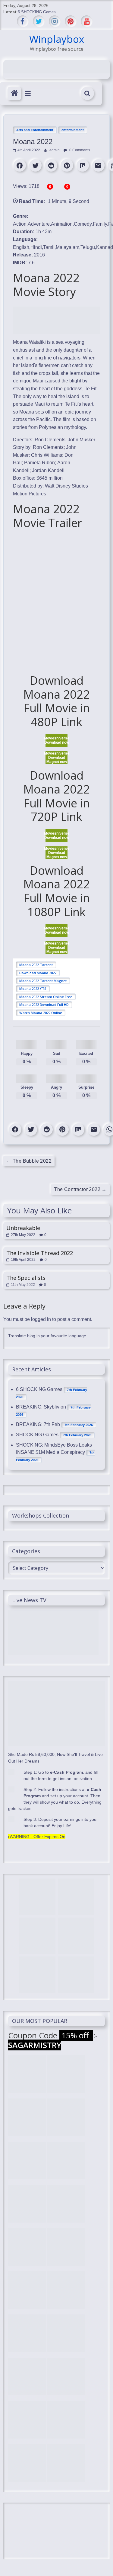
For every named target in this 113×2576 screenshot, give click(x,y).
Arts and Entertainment (35, 130)
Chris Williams (47, 455)
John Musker (82, 440)
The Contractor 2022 (80, 1189)
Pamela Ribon (39, 463)
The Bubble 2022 (29, 1161)
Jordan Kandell (48, 470)
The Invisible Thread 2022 (40, 1253)
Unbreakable (23, 1228)
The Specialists (26, 1278)
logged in (41, 1319)
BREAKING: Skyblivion (41, 1407)
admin (55, 150)
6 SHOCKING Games (37, 12)
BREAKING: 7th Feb (38, 1424)
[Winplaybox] (14, 93)
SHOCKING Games (37, 1435)
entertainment (73, 130)
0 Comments (79, 150)
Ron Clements (50, 440)
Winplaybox (57, 39)
